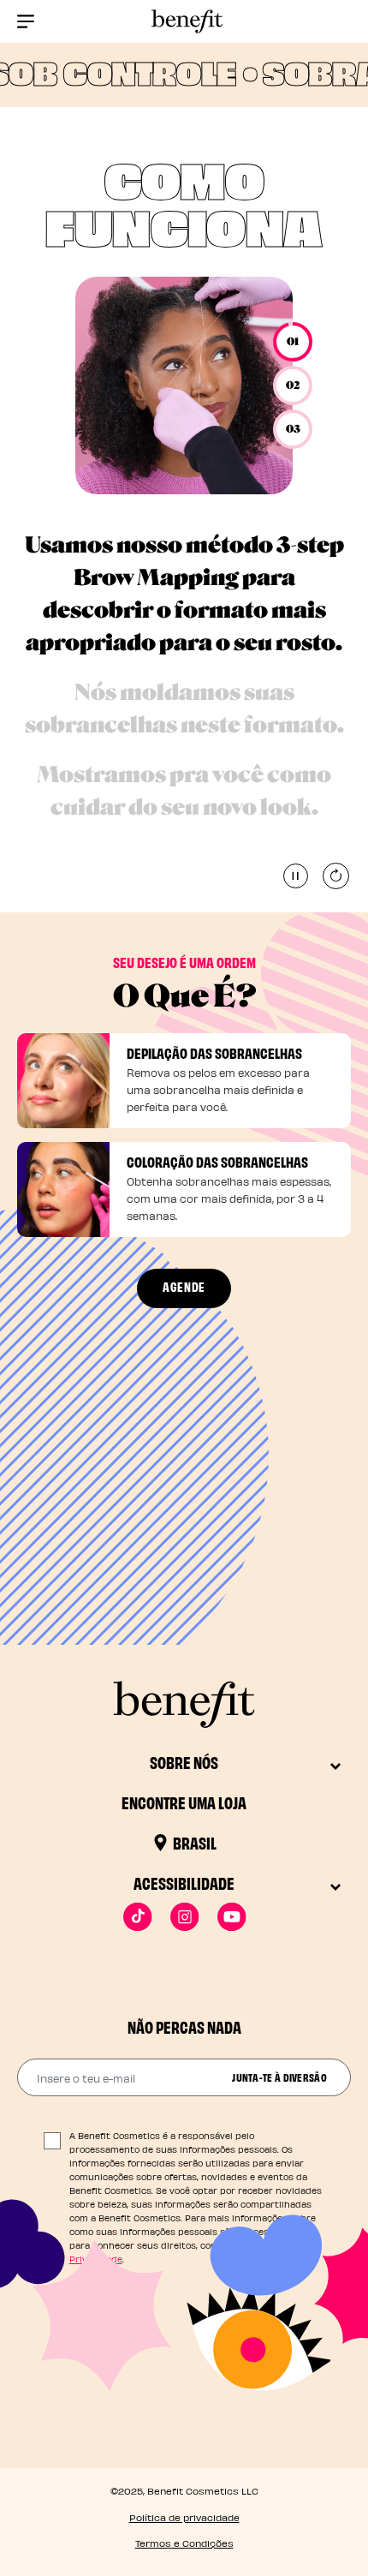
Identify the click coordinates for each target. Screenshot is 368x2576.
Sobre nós (184, 1762)
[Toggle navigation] (26, 21)
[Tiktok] (137, 1917)
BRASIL (195, 1842)
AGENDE (184, 1286)
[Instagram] (184, 1917)
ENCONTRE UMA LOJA (184, 1802)
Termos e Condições (184, 2543)
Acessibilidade (184, 1883)
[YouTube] (231, 1917)
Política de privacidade (184, 2517)
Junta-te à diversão (279, 2077)
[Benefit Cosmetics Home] (184, 21)
